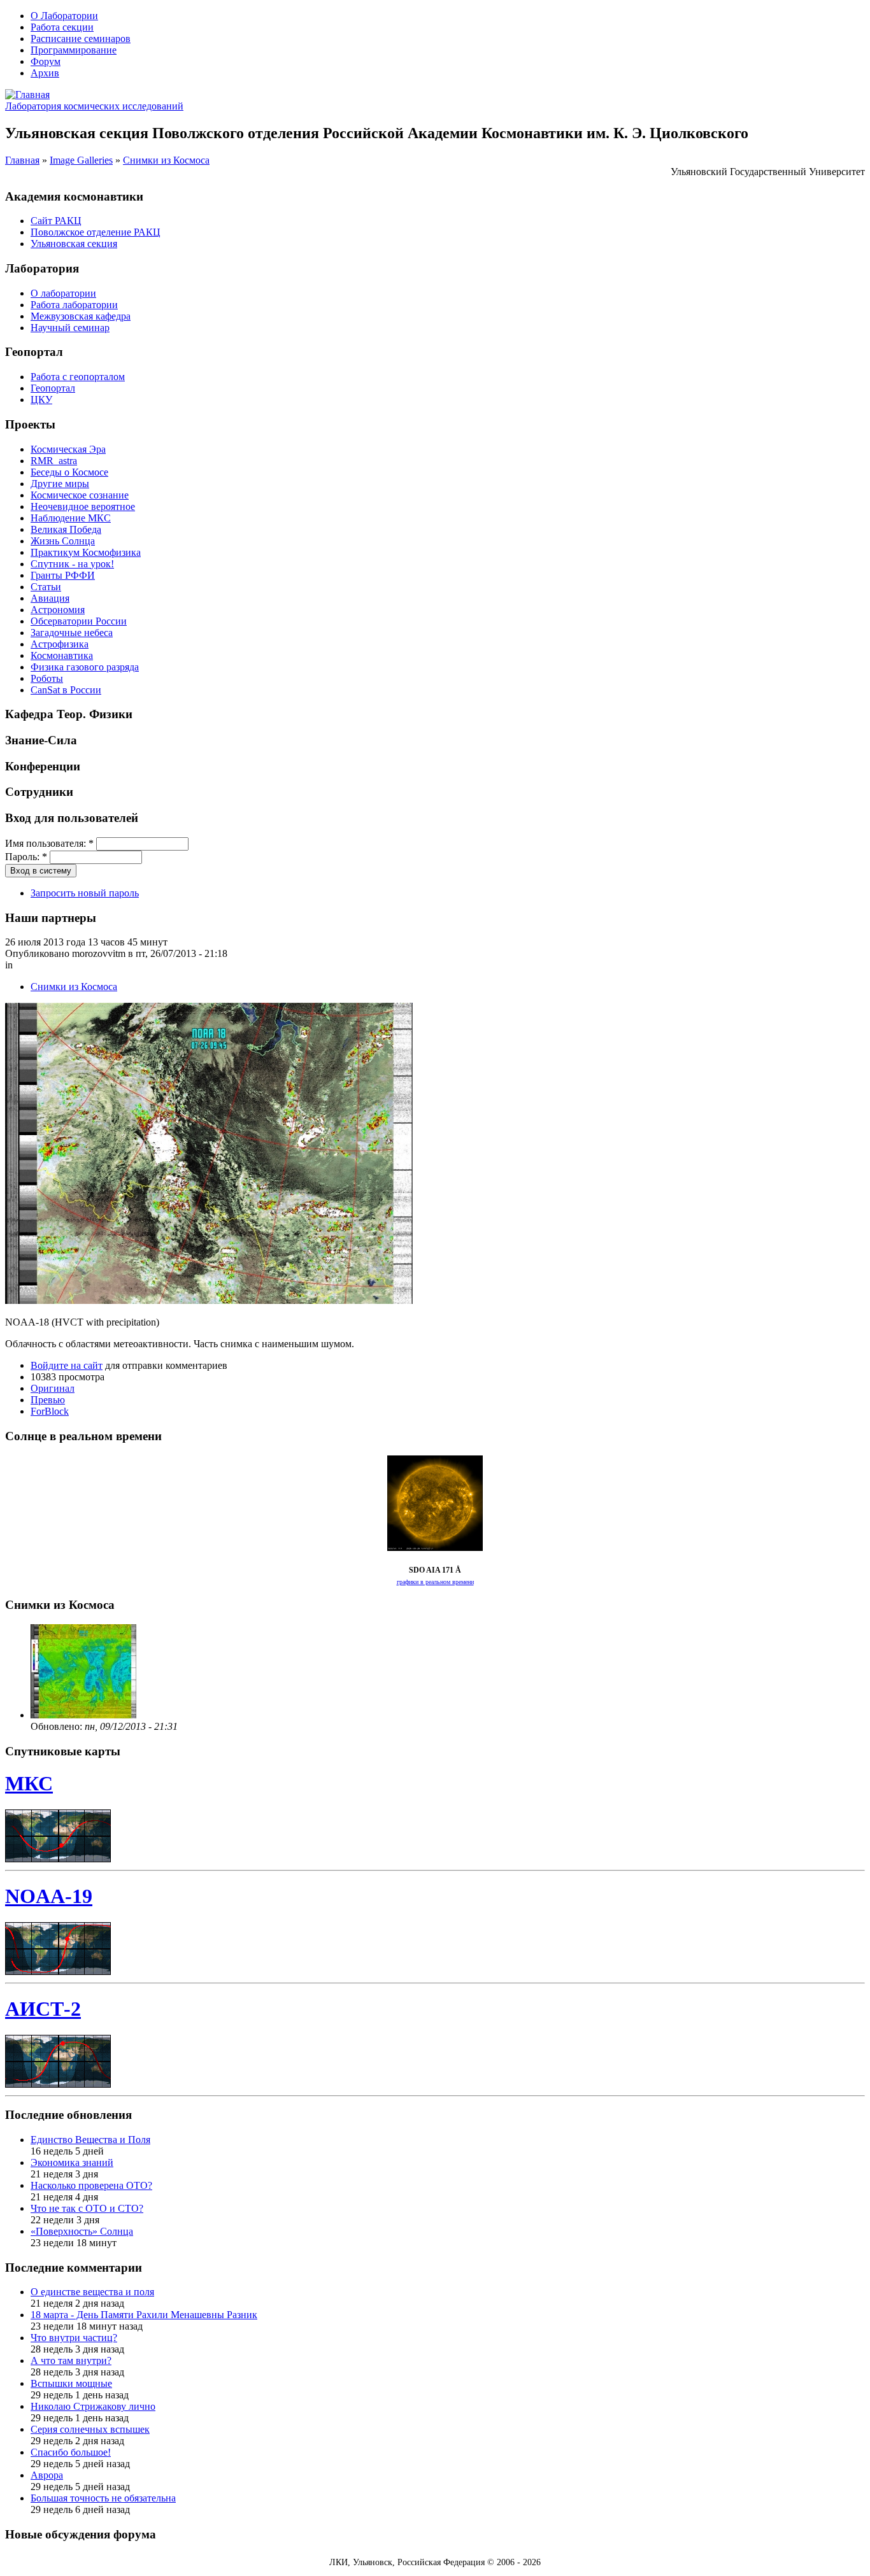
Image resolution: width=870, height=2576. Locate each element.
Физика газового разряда (85, 667)
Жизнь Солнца (63, 541)
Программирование (74, 50)
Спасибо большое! (71, 2452)
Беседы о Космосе (69, 472)
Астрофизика (60, 644)
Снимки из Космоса (166, 160)
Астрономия (58, 610)
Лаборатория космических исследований (94, 106)
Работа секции (62, 27)
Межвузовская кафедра (81, 316)
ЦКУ (41, 400)
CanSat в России (66, 690)
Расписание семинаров (81, 39)
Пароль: (26, 857)
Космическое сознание (80, 495)
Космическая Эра (68, 449)
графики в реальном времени (435, 1582)
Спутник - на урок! (72, 564)
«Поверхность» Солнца (82, 2231)
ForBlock (50, 1411)
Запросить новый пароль (85, 893)
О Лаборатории (64, 16)
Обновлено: (58, 1726)
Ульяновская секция (74, 244)
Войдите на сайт (67, 1365)
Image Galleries (81, 160)
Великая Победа (66, 529)
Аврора (47, 2475)
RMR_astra (54, 461)
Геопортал (53, 388)
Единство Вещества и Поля (90, 2140)
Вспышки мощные (71, 2383)
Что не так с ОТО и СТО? (87, 2208)
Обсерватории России (79, 621)
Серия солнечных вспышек (90, 2429)
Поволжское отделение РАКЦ (96, 232)
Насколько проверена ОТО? (91, 2185)
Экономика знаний (72, 2162)
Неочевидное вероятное (83, 506)
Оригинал (53, 1388)
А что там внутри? (71, 2360)
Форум (46, 61)
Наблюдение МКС (71, 518)
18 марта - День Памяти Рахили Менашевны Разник (144, 2315)
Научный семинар (70, 328)
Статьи (46, 587)
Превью (48, 1400)
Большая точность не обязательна (103, 2498)
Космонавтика (62, 655)
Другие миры (60, 484)
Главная (22, 160)
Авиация (50, 598)
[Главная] (27, 95)
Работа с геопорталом (78, 377)
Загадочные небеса (72, 633)
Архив (45, 73)
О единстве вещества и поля (92, 2292)
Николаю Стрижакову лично (93, 2406)
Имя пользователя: (49, 843)
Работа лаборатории (74, 305)
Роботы (47, 678)
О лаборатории (63, 293)
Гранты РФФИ (63, 575)
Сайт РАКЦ (56, 221)
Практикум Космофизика (86, 552)
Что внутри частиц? (74, 2338)
